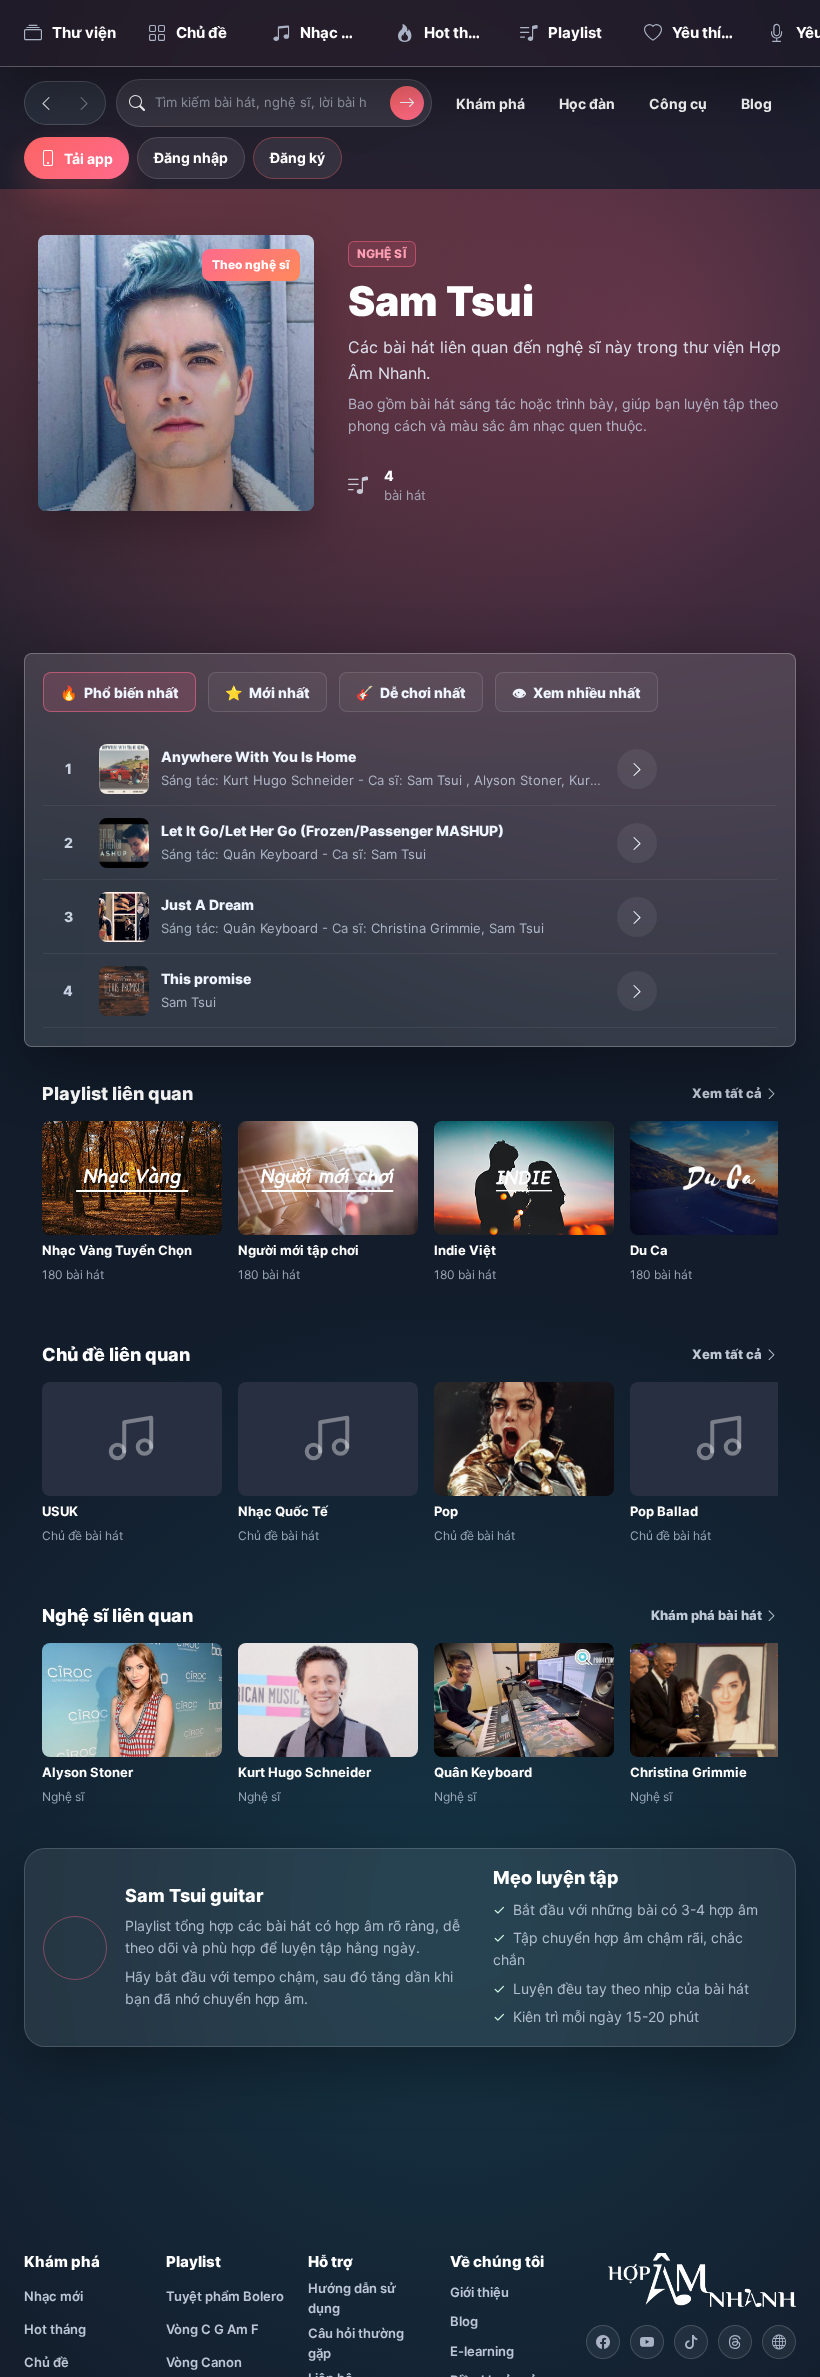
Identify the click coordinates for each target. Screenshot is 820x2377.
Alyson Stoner (517, 780)
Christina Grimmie (426, 928)
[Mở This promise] (637, 991)
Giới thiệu (479, 2292)
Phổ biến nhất (119, 692)
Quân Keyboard (270, 854)
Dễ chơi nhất (411, 692)
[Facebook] (603, 2342)
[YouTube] (647, 2342)
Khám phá (490, 103)
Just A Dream (207, 904)
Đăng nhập (191, 157)
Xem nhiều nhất (576, 692)
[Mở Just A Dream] (637, 917)
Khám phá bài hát (708, 1615)
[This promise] (124, 991)
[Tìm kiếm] (407, 103)
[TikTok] (691, 2342)
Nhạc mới (53, 2296)
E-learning (482, 2351)
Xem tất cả (728, 1093)
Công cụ (678, 103)
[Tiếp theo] (84, 103)
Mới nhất (267, 692)
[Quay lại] (46, 103)
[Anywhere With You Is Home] (124, 769)
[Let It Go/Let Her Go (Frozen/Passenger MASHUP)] (124, 843)
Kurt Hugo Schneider (288, 780)
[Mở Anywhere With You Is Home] (637, 769)
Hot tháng (55, 2329)
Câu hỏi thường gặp (356, 2343)
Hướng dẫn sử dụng (352, 2298)
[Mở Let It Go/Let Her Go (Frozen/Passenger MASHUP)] (637, 843)
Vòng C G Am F (212, 2329)
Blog (756, 103)
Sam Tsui (436, 780)
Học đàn (587, 103)
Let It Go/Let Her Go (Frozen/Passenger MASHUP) (332, 830)
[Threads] (735, 2342)
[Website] (779, 2342)
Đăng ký (297, 157)
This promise (206, 978)
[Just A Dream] (124, 917)
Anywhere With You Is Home (258, 756)
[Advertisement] (410, 584)
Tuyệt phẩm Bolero (225, 2296)
